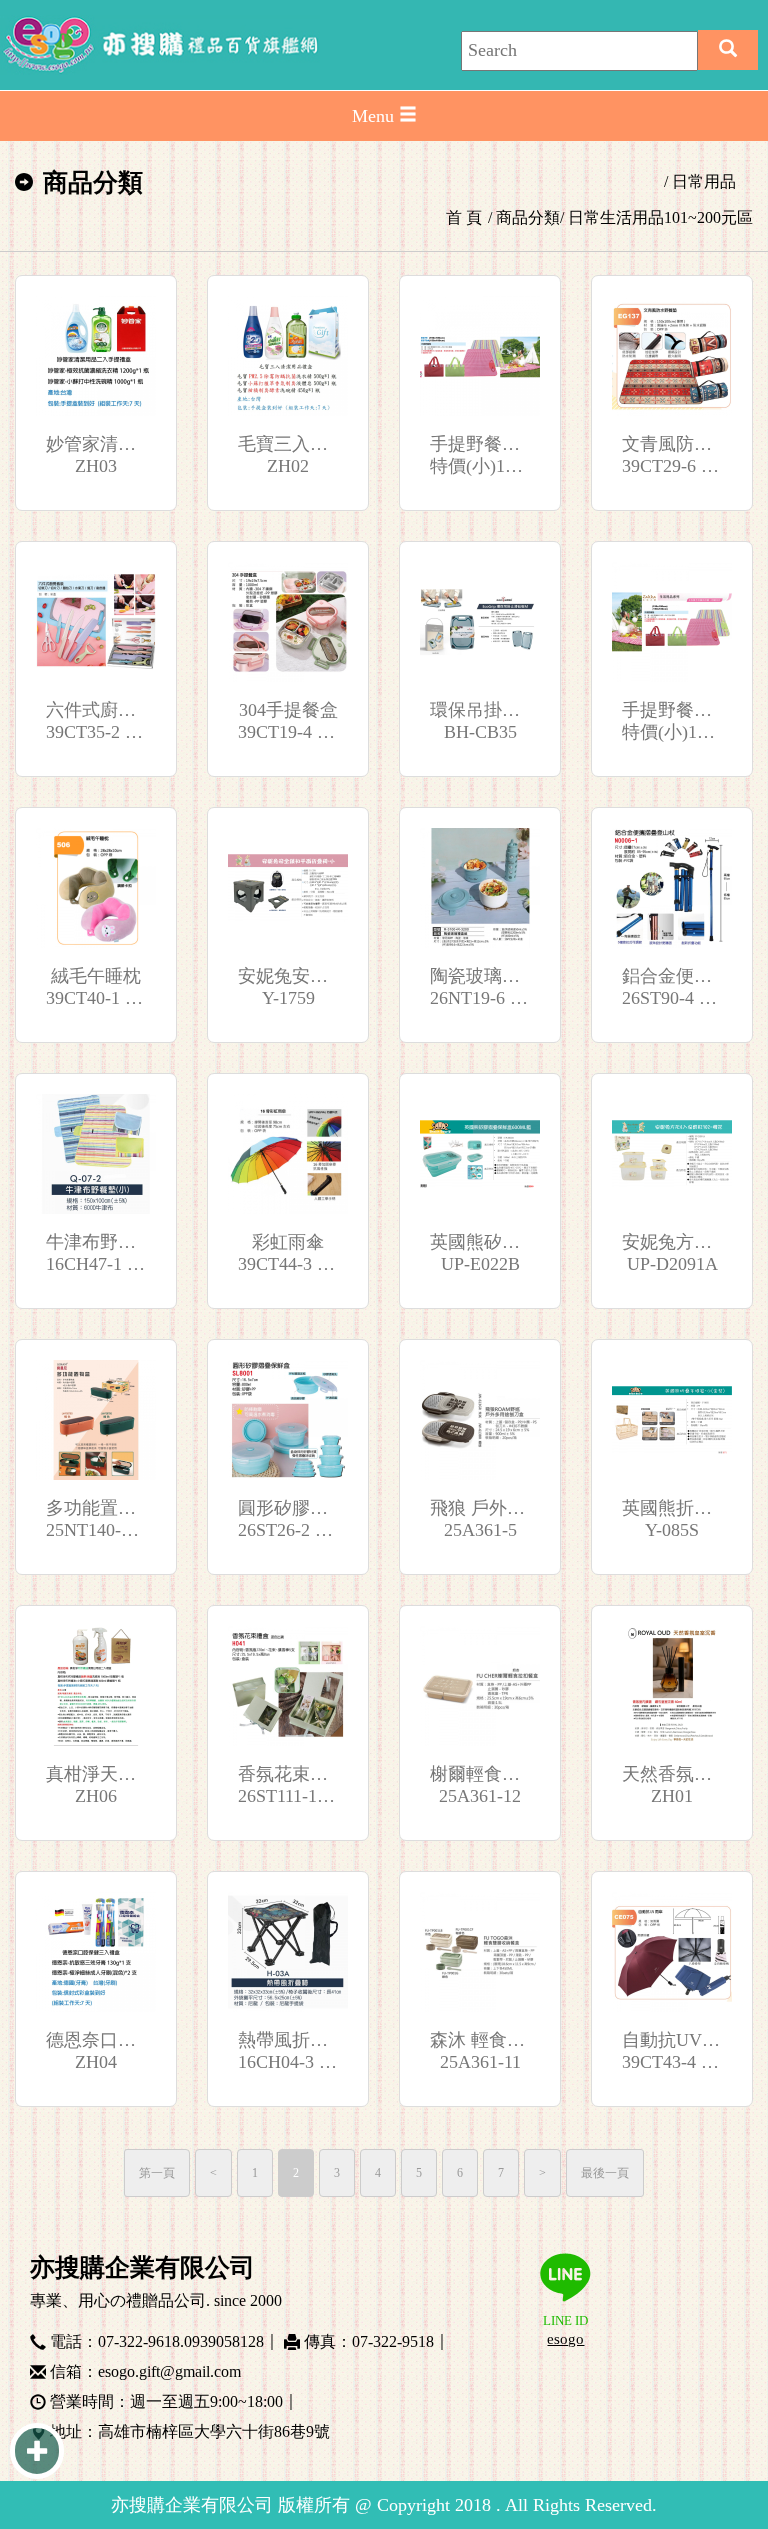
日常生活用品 (616, 217)
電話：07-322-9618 (115, 2339)
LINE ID (565, 2330)
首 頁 (464, 217)
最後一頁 (605, 2173)
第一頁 (157, 2173)
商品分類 (528, 217)
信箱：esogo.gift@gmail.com (145, 2369)
